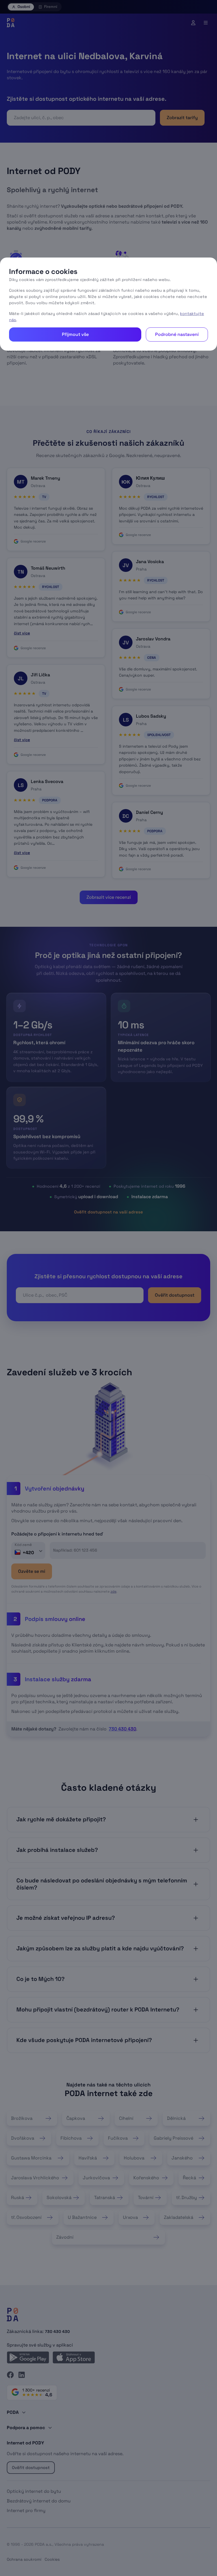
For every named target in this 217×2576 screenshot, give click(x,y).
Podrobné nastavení (177, 334)
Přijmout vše (75, 334)
